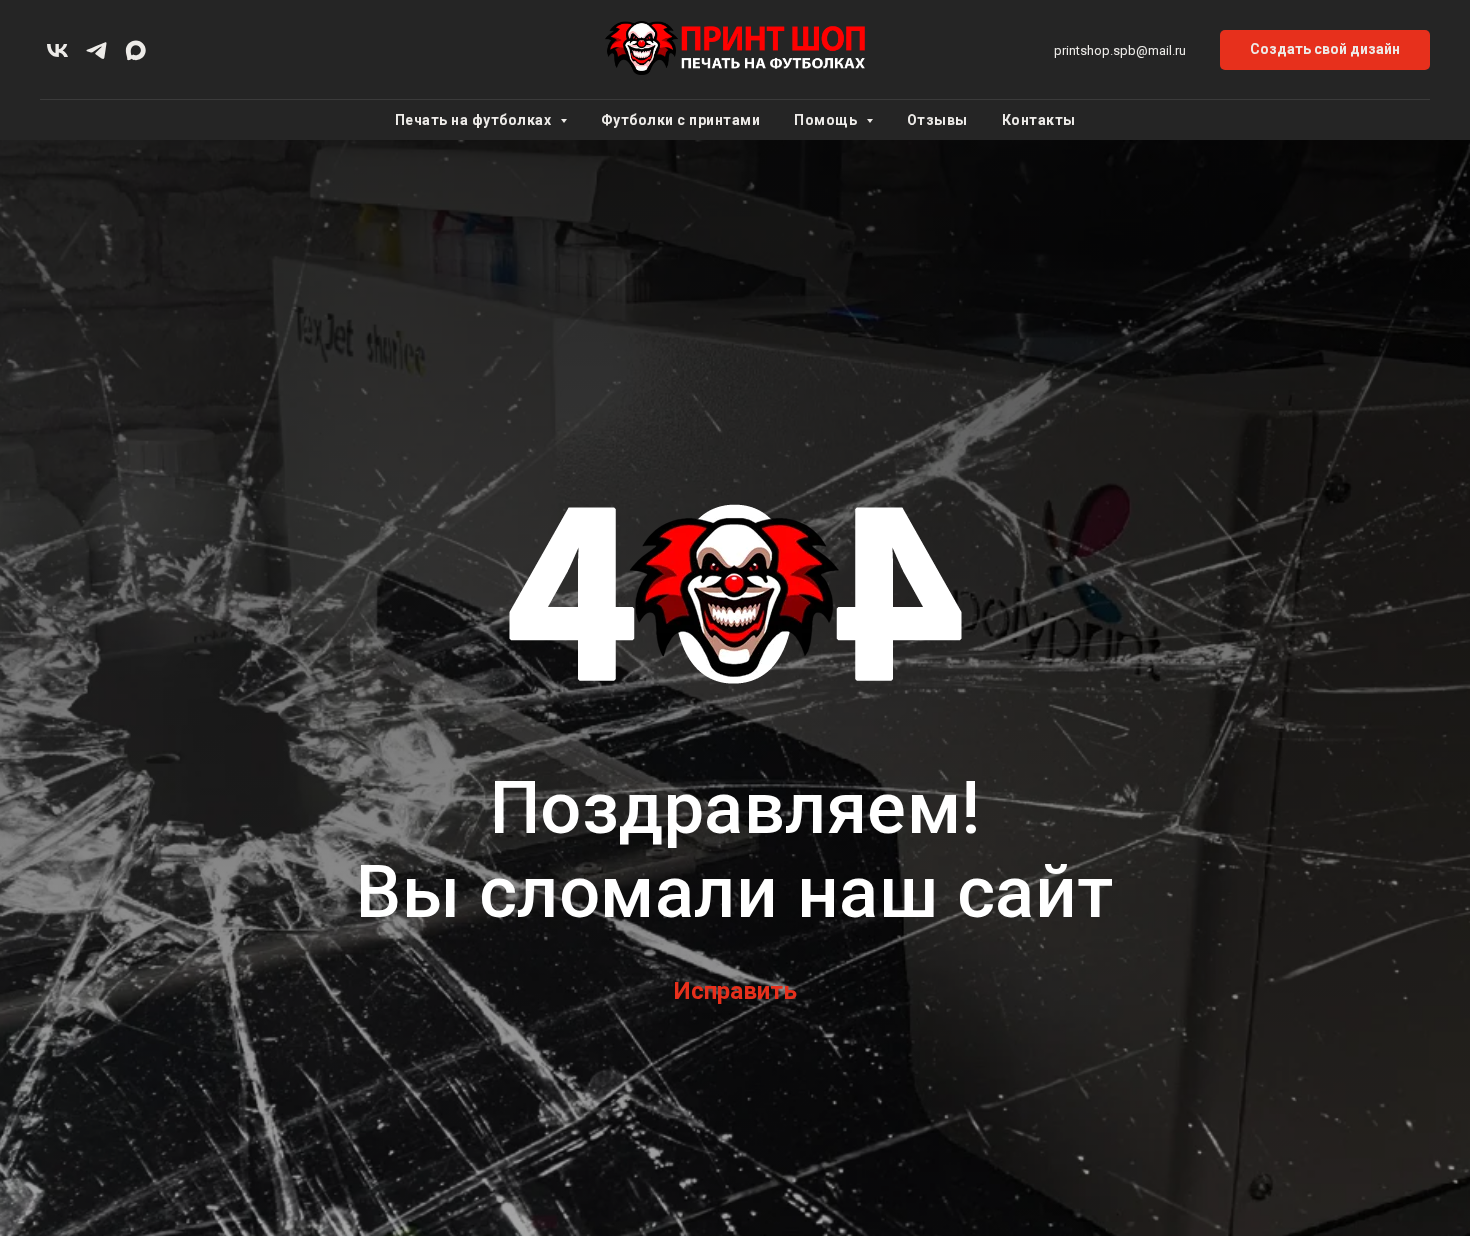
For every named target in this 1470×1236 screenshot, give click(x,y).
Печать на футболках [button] (475, 120)
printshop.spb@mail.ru (1120, 50)
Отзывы (937, 120)
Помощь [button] (827, 120)
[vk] (57, 50)
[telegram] (96, 50)
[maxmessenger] (135, 50)
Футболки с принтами (681, 120)
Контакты (1039, 120)
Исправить (735, 991)
